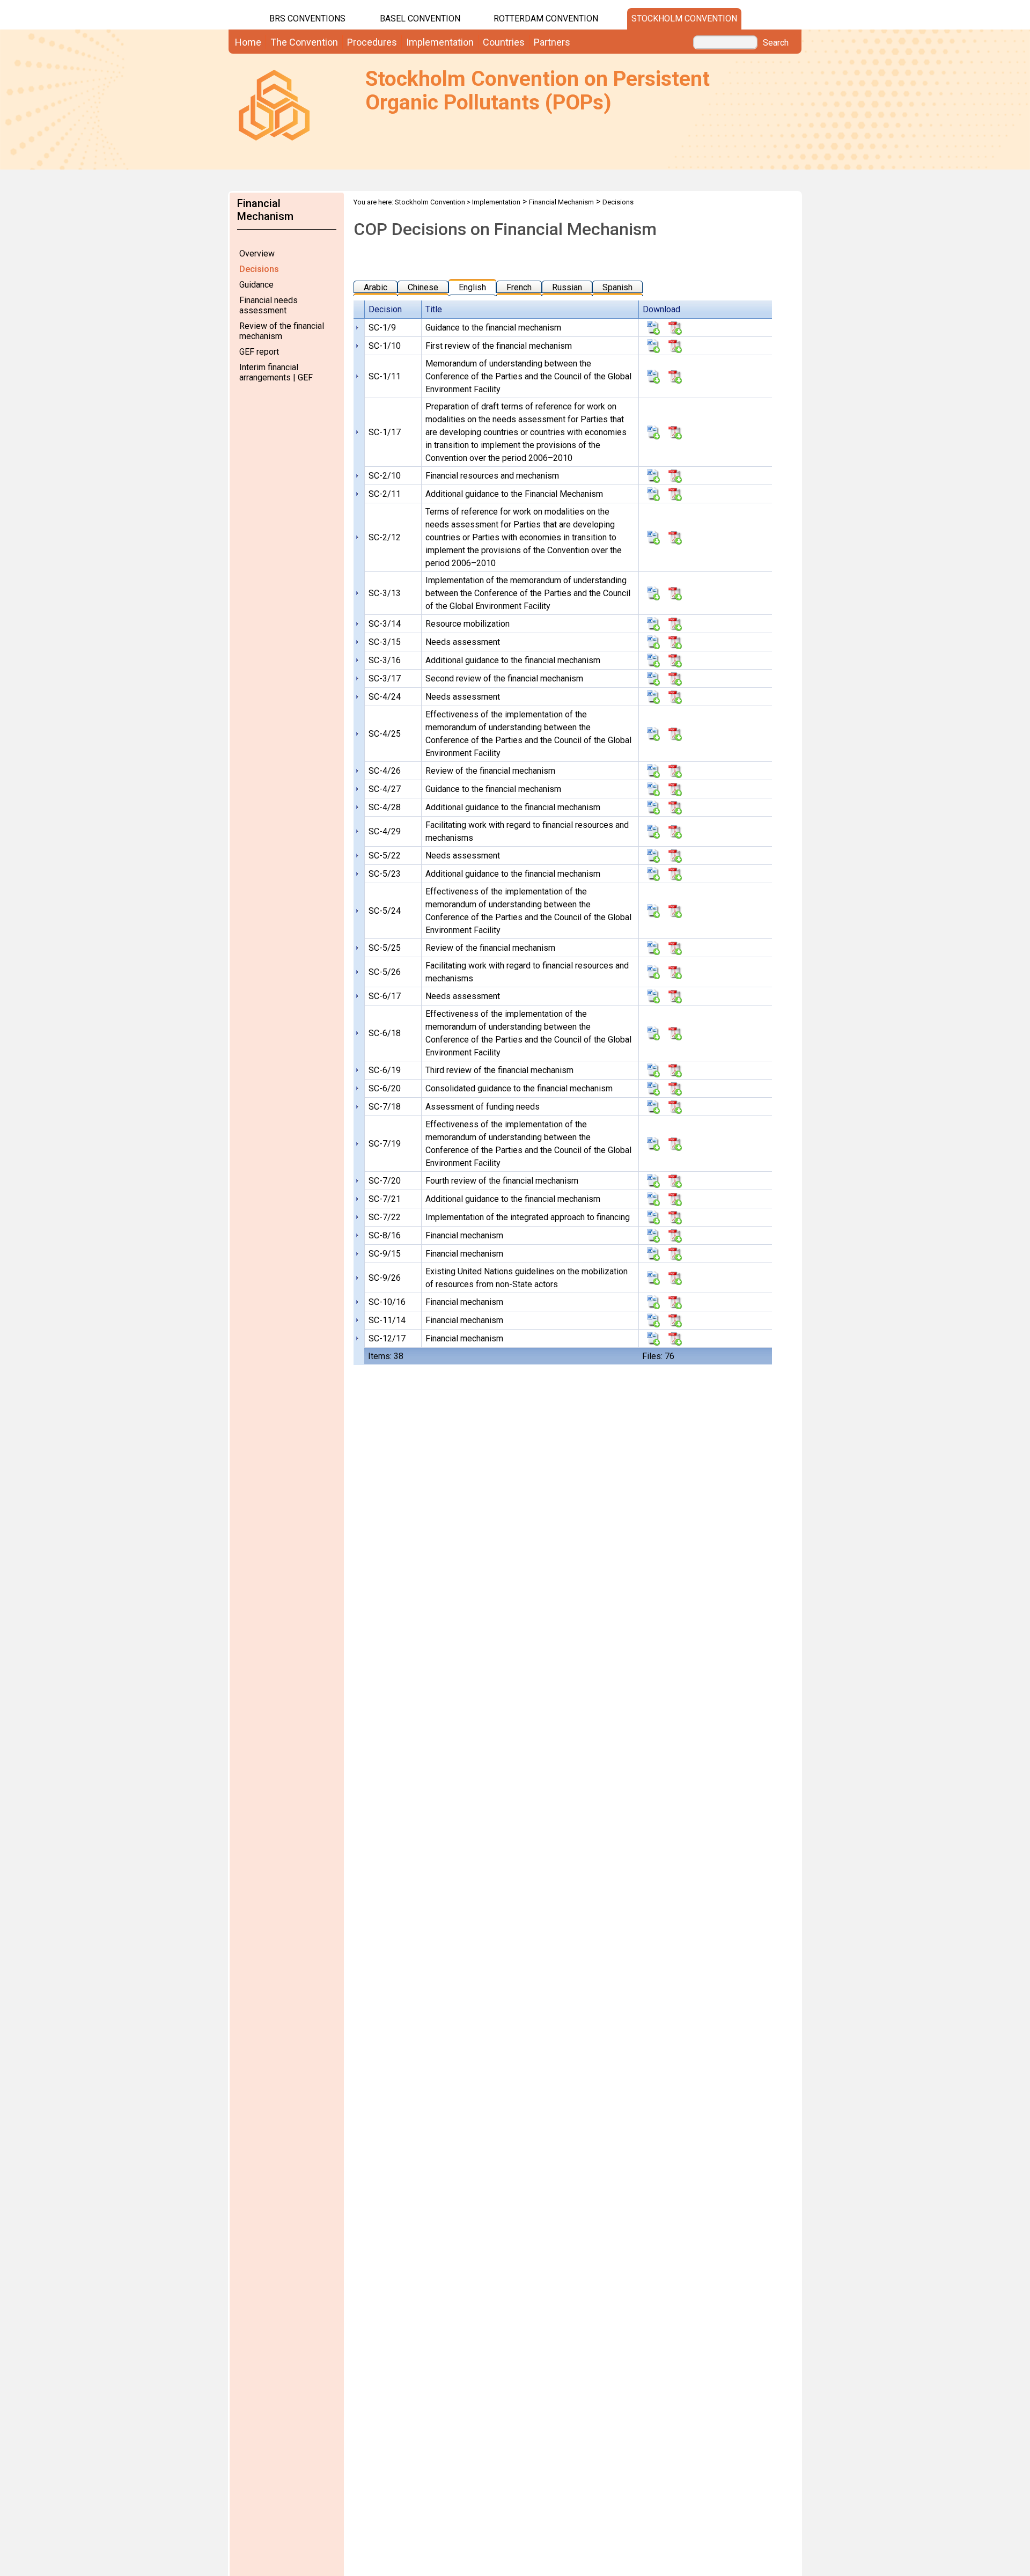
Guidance (256, 285)
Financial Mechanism (561, 202)
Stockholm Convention (684, 19)
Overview (257, 254)
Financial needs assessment (268, 305)
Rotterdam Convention (546, 19)
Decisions (259, 269)
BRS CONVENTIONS (307, 19)
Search (776, 43)
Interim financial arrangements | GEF (276, 372)
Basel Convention (420, 19)
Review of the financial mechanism (282, 331)
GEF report (259, 352)
